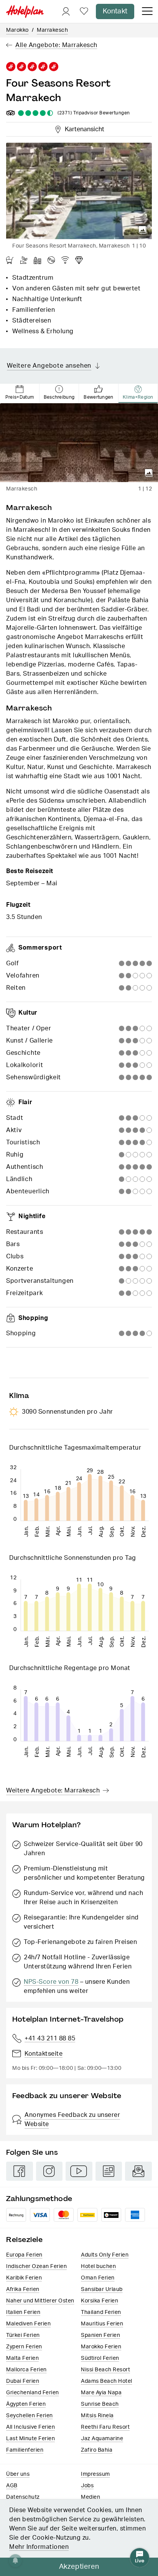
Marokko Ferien (101, 2347)
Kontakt (115, 11)
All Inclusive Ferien (30, 2427)
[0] (84, 12)
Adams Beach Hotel (107, 2381)
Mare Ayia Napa (101, 2393)
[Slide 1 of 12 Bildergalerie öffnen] (79, 443)
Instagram (49, 2171)
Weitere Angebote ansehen (49, 366)
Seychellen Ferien (30, 2416)
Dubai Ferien (23, 2381)
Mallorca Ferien (26, 2370)
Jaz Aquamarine (102, 2439)
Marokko (17, 30)
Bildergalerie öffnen (143, 230)
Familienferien (25, 2450)
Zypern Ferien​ (24, 2347)
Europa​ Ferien (24, 2255)
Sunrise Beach (100, 2404)
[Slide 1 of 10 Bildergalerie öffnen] (79, 191)
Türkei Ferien (23, 2335)
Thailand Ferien (101, 2312)
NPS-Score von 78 (51, 1982)
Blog (109, 2171)
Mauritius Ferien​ (102, 2324)
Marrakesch (52, 30)
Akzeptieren (79, 2567)
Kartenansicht (83, 128)
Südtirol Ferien (100, 2358)
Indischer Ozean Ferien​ (36, 2266)
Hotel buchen (98, 2266)
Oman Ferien (98, 2278)
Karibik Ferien (24, 2278)
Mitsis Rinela (97, 2416)
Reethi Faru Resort (105, 2427)
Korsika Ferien (100, 2301)
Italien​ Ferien (23, 2312)
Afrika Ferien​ (23, 2289)
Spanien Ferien (100, 2335)
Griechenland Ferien (33, 2393)
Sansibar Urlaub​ (102, 2289)
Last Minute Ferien (30, 2439)
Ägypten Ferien (26, 2404)
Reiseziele (24, 2240)
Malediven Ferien (28, 2324)
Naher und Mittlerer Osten (40, 2301)
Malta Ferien (22, 2358)
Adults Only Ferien (105, 2255)
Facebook (20, 2171)
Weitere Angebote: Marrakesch (53, 1791)
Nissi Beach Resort (105, 2370)
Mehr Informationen (39, 2547)
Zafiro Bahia (97, 2450)
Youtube (79, 2171)
